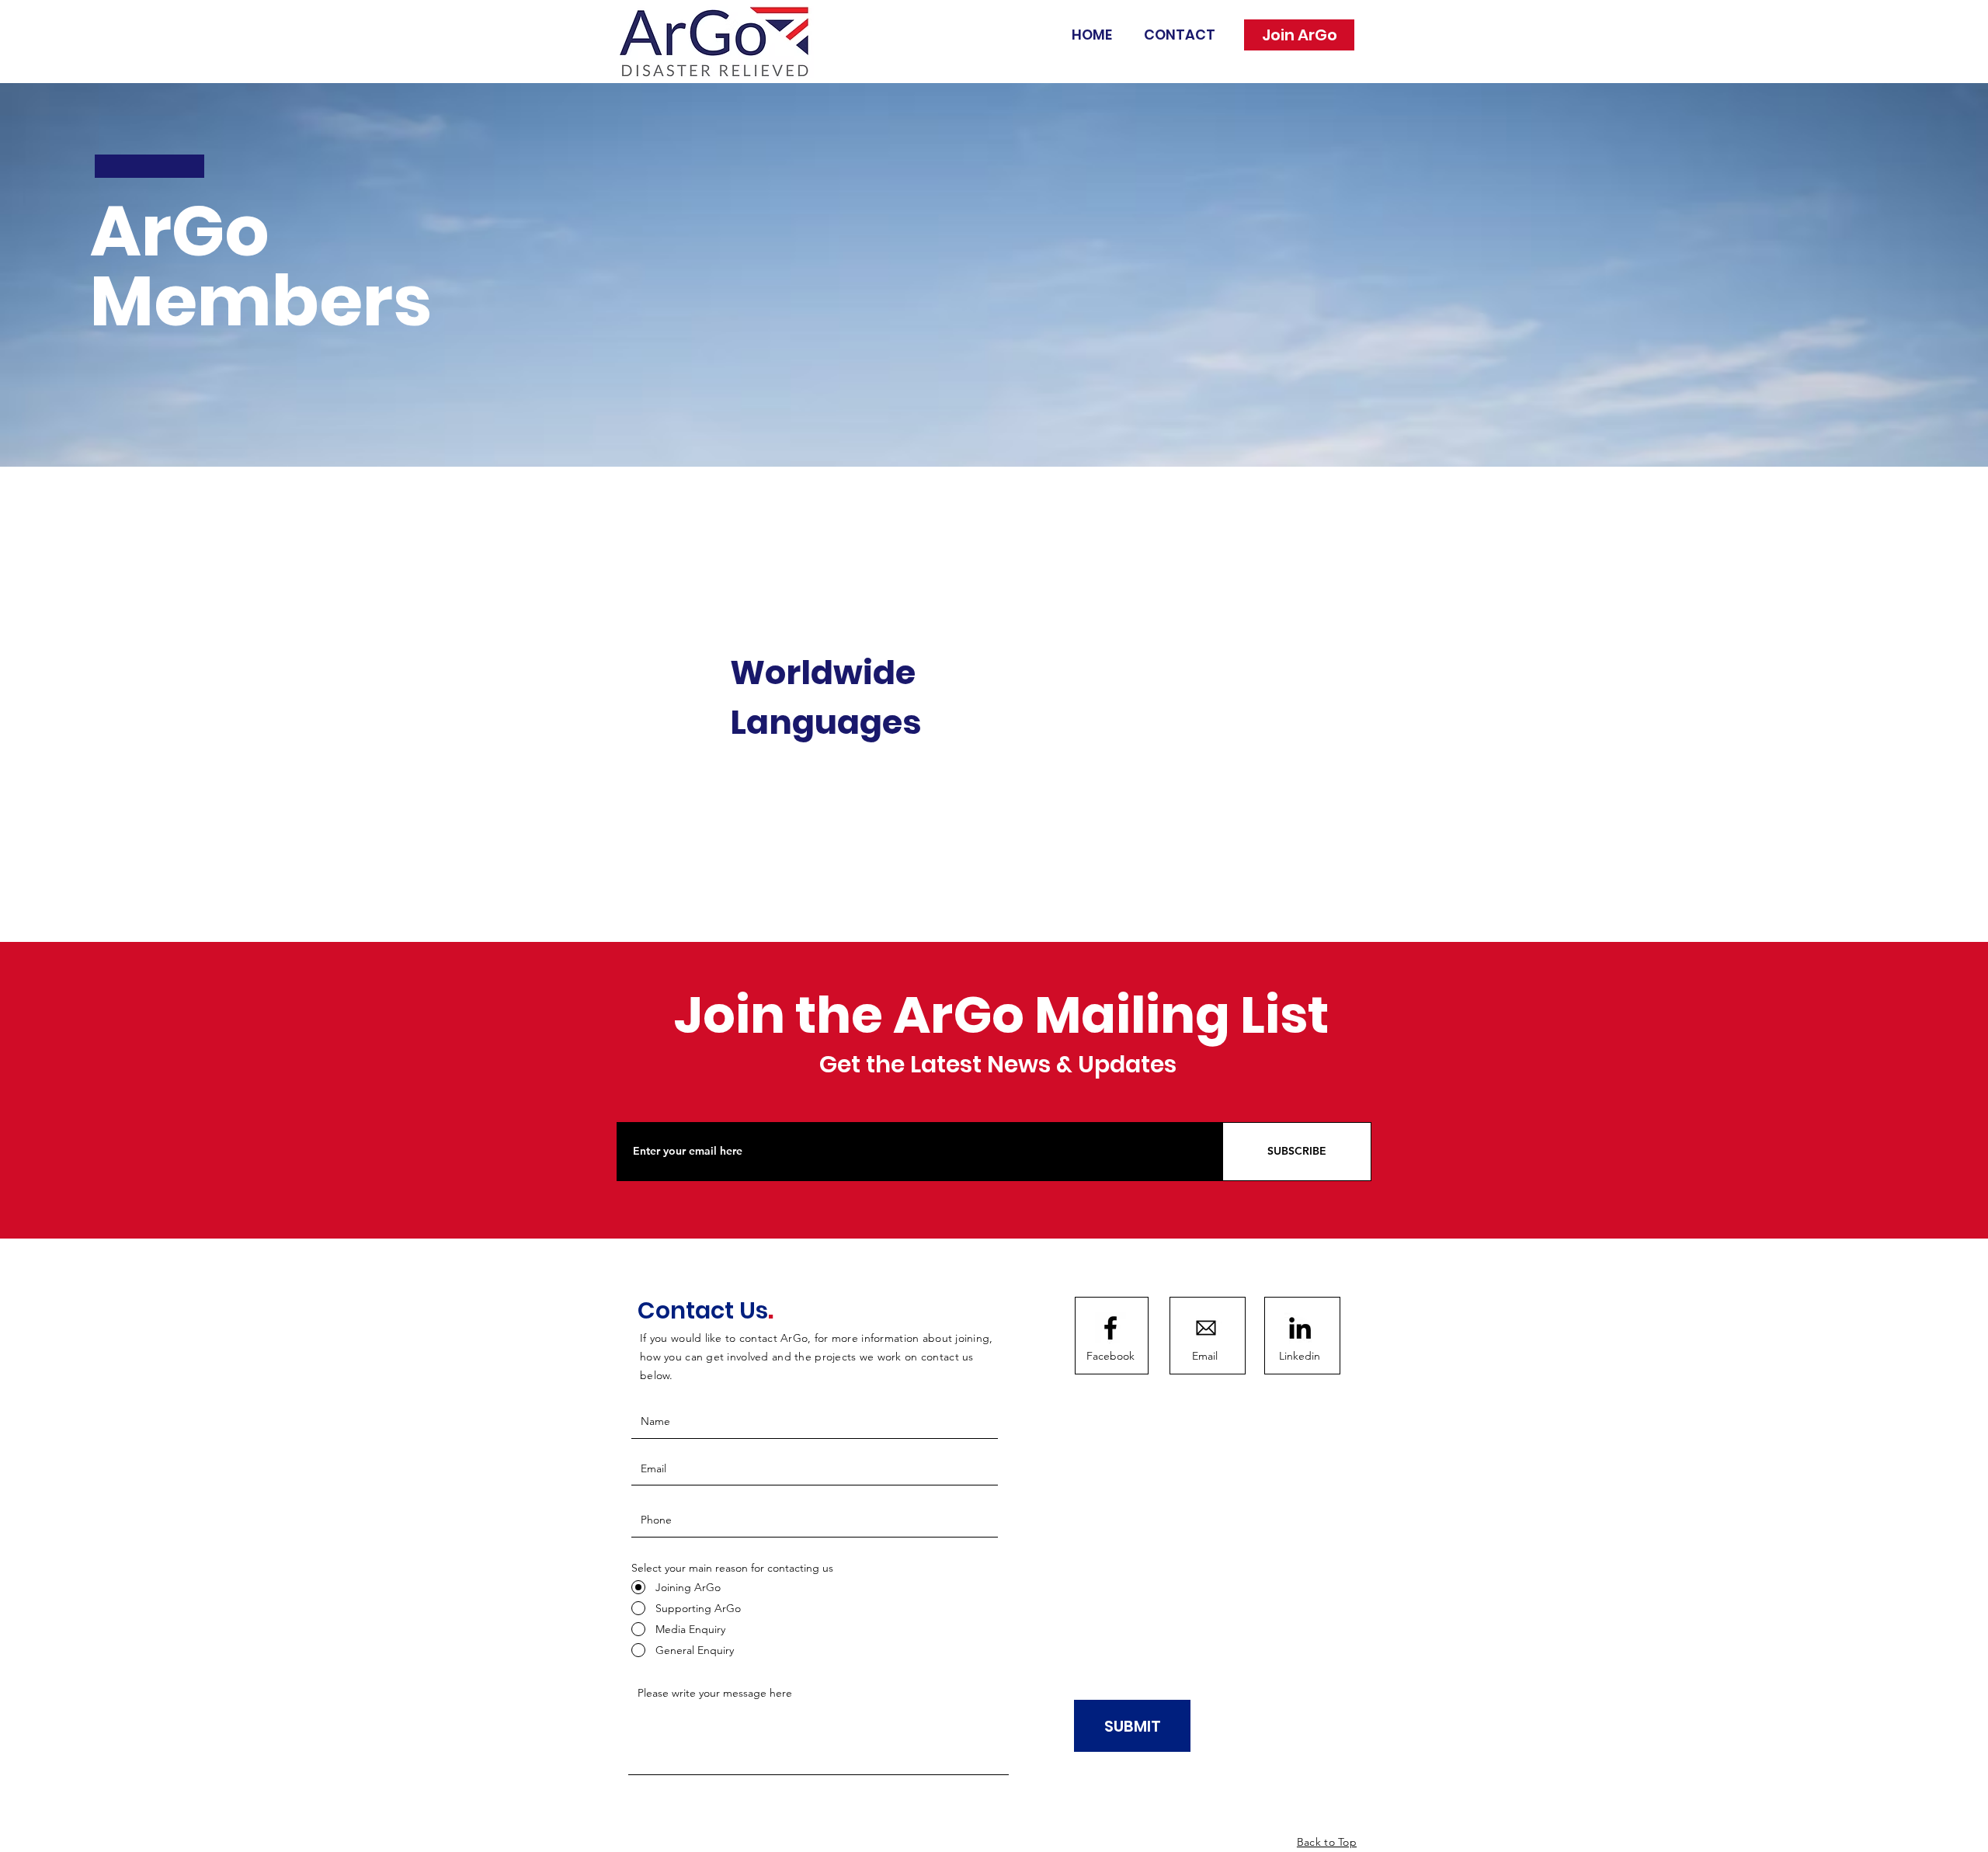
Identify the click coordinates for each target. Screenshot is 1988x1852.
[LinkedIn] (1300, 1328)
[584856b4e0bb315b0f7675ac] (1206, 1328)
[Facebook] (1110, 1328)
